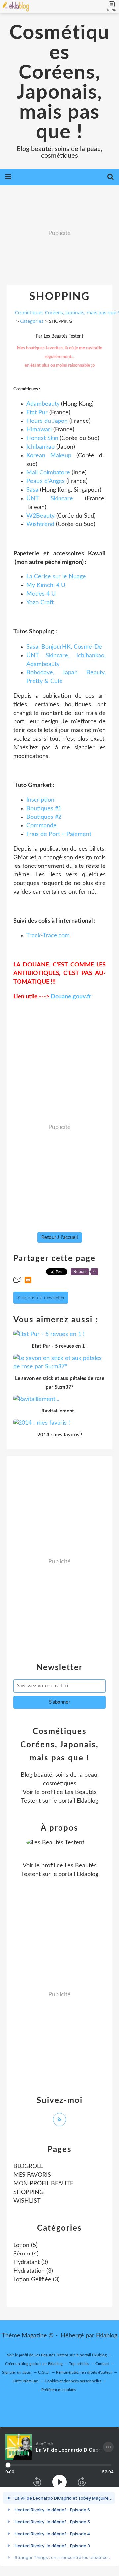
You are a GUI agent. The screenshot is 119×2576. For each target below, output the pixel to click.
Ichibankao (40, 447)
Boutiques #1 (44, 809)
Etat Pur (37, 413)
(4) (26, 2254)
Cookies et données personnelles (73, 2381)
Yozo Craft (40, 603)
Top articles (79, 2364)
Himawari (39, 430)
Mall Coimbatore (48, 473)
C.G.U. (44, 2372)
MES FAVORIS (32, 2175)
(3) (31, 2262)
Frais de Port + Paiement (59, 834)
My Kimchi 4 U (46, 585)
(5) (25, 2245)
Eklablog (107, 2336)
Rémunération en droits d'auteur (84, 2372)
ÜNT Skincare (50, 499)
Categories (32, 321)
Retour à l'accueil (60, 1238)
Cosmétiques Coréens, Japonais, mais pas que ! (59, 83)
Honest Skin (42, 438)
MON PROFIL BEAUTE (43, 2184)
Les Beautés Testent (51, 2355)
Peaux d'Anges (46, 481)
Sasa (32, 490)
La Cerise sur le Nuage (56, 577)
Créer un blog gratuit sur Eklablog (34, 2364)
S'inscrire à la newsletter (41, 1298)
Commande (41, 826)
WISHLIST (27, 2201)
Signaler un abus (17, 2372)
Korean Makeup (49, 456)
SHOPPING (28, 2192)
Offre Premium (25, 2381)
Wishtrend (40, 524)
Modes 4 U (41, 594)
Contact (102, 2364)
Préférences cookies (59, 2390)
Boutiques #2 (44, 817)
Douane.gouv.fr (71, 997)
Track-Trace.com (48, 936)
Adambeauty (43, 404)
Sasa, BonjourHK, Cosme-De (64, 647)
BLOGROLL (28, 2166)
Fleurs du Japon (47, 421)
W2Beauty (40, 516)
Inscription (40, 800)
